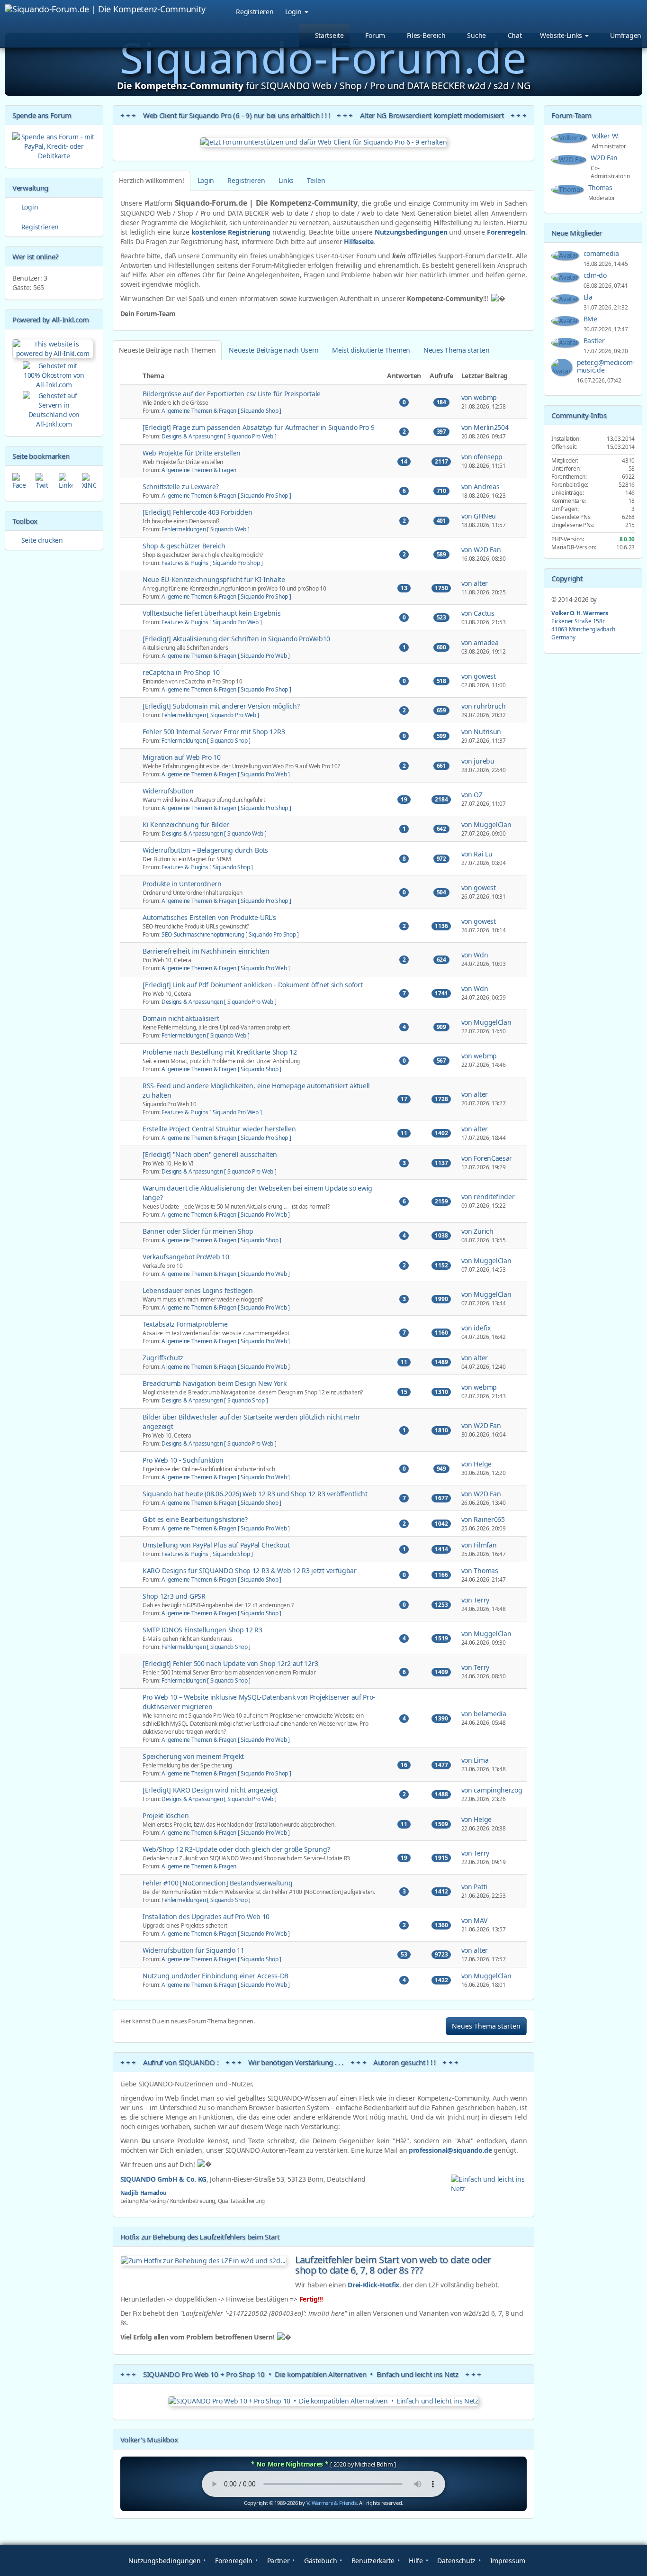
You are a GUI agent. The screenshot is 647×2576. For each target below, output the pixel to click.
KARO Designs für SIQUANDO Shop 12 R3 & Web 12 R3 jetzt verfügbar (250, 1570)
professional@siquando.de (450, 2150)
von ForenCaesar (487, 1158)
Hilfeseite (359, 241)
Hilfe (415, 2561)
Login (294, 12)
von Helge (476, 1464)
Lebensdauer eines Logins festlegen (198, 1290)
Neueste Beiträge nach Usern (274, 350)
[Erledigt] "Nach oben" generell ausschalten (210, 1154)
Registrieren (255, 12)
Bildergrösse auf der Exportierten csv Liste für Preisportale (232, 394)
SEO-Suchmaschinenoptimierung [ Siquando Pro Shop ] (230, 934)
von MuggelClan (486, 824)
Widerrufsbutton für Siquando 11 (193, 1950)
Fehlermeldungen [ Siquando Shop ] (206, 740)
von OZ (472, 795)
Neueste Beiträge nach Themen (167, 350)
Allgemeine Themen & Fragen (199, 470)
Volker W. (606, 136)
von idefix (476, 1328)
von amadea (480, 642)
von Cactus (478, 613)
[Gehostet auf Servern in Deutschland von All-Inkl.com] (54, 408)
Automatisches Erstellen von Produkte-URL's (209, 917)
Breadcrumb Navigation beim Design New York (214, 1383)
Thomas (601, 187)
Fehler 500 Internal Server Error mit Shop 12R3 (214, 732)
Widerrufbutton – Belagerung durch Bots (205, 850)
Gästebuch (319, 2561)
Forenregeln (506, 232)
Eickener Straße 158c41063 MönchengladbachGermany (583, 625)
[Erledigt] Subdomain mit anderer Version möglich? (221, 706)
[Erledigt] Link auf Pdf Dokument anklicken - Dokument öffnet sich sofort (252, 985)
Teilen (316, 180)
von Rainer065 (483, 1519)
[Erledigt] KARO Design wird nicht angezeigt (210, 1790)
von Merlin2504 (485, 427)
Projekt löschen (166, 1816)
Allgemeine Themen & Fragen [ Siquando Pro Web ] (226, 655)
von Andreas (481, 487)
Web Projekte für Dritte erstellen (192, 453)
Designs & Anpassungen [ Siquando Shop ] (215, 1400)
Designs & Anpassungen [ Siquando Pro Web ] (219, 436)
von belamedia (484, 1714)
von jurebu (478, 761)
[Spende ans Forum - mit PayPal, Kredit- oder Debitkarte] (54, 146)
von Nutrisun (481, 732)
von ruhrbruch (484, 706)
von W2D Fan (481, 550)
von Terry (475, 1600)
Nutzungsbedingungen (411, 232)
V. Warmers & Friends (332, 2503)
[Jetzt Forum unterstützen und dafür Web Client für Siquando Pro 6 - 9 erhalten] (324, 142)
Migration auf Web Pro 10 (182, 757)
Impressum (507, 2561)
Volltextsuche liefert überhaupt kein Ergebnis (212, 613)
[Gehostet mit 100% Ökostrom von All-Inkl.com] (54, 375)
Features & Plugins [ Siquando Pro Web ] (211, 622)
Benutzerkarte (372, 2561)
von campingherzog (492, 1790)
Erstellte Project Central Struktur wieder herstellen (219, 1129)
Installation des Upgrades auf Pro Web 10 (206, 1916)
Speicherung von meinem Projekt (193, 1756)
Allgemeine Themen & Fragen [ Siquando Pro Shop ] (226, 495)
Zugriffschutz (163, 1358)
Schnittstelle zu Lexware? (181, 487)
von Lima (475, 1760)
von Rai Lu (477, 854)
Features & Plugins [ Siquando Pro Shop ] (212, 563)
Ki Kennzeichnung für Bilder (186, 824)
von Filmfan (479, 1545)
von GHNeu (479, 516)
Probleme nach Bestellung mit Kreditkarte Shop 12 (220, 1052)
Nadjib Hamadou (144, 2193)
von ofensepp (482, 457)
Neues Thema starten (456, 350)
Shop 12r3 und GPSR (174, 1596)
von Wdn (475, 955)
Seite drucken (41, 540)
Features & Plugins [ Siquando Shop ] (207, 867)
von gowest (479, 676)
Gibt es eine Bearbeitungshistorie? (195, 1519)
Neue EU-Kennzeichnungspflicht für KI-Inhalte (214, 579)
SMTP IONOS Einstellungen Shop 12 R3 (202, 1630)
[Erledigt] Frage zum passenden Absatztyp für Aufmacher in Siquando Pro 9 (258, 427)
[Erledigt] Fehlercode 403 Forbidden (198, 512)
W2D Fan (605, 158)
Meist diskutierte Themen (371, 350)
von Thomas (480, 1570)
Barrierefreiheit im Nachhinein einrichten (206, 951)
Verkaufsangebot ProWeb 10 (186, 1257)
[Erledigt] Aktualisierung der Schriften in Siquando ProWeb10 (236, 639)
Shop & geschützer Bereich (184, 546)
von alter (475, 583)
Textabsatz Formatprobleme (185, 1324)
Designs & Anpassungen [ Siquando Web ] (214, 833)
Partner (277, 2561)
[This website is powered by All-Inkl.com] (54, 348)
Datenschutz (456, 2561)
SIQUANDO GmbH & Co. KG (163, 2179)
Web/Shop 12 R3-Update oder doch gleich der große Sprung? (236, 1849)
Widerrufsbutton (168, 791)
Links (286, 180)
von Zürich (477, 1231)
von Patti (474, 1887)
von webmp (479, 397)
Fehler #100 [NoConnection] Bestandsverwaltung (218, 1883)
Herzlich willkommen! (152, 180)
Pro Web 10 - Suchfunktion (183, 1460)
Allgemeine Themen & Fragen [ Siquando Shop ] (221, 410)
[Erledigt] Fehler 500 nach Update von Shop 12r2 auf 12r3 (230, 1663)
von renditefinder (488, 1197)
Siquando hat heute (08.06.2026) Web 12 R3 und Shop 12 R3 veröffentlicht (255, 1494)
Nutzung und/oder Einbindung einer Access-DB (216, 1976)
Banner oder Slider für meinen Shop (198, 1231)
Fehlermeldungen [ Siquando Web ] (205, 529)
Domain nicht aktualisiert (181, 1018)
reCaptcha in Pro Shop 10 (181, 672)
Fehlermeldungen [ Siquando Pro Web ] (210, 715)
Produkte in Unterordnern (182, 884)
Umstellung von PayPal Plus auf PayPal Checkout (216, 1545)
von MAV (474, 1920)
